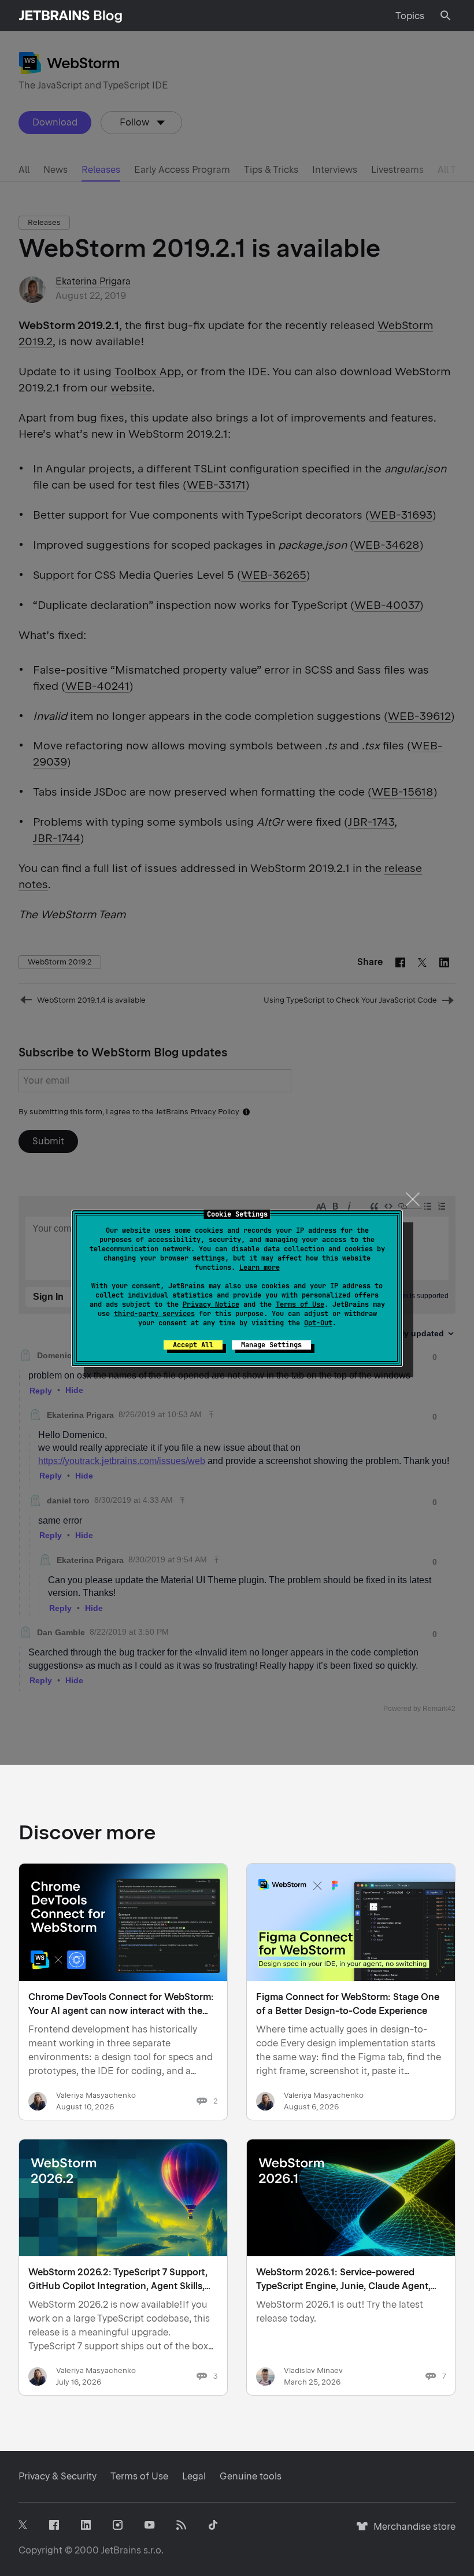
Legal (194, 2476)
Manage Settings (271, 1345)
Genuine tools (251, 2476)
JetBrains (121, 2550)
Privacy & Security (58, 2476)
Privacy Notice (211, 1304)
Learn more (260, 1267)
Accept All (193, 1345)
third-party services (154, 1314)
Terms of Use (300, 1304)
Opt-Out (318, 1323)
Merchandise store (411, 2532)
